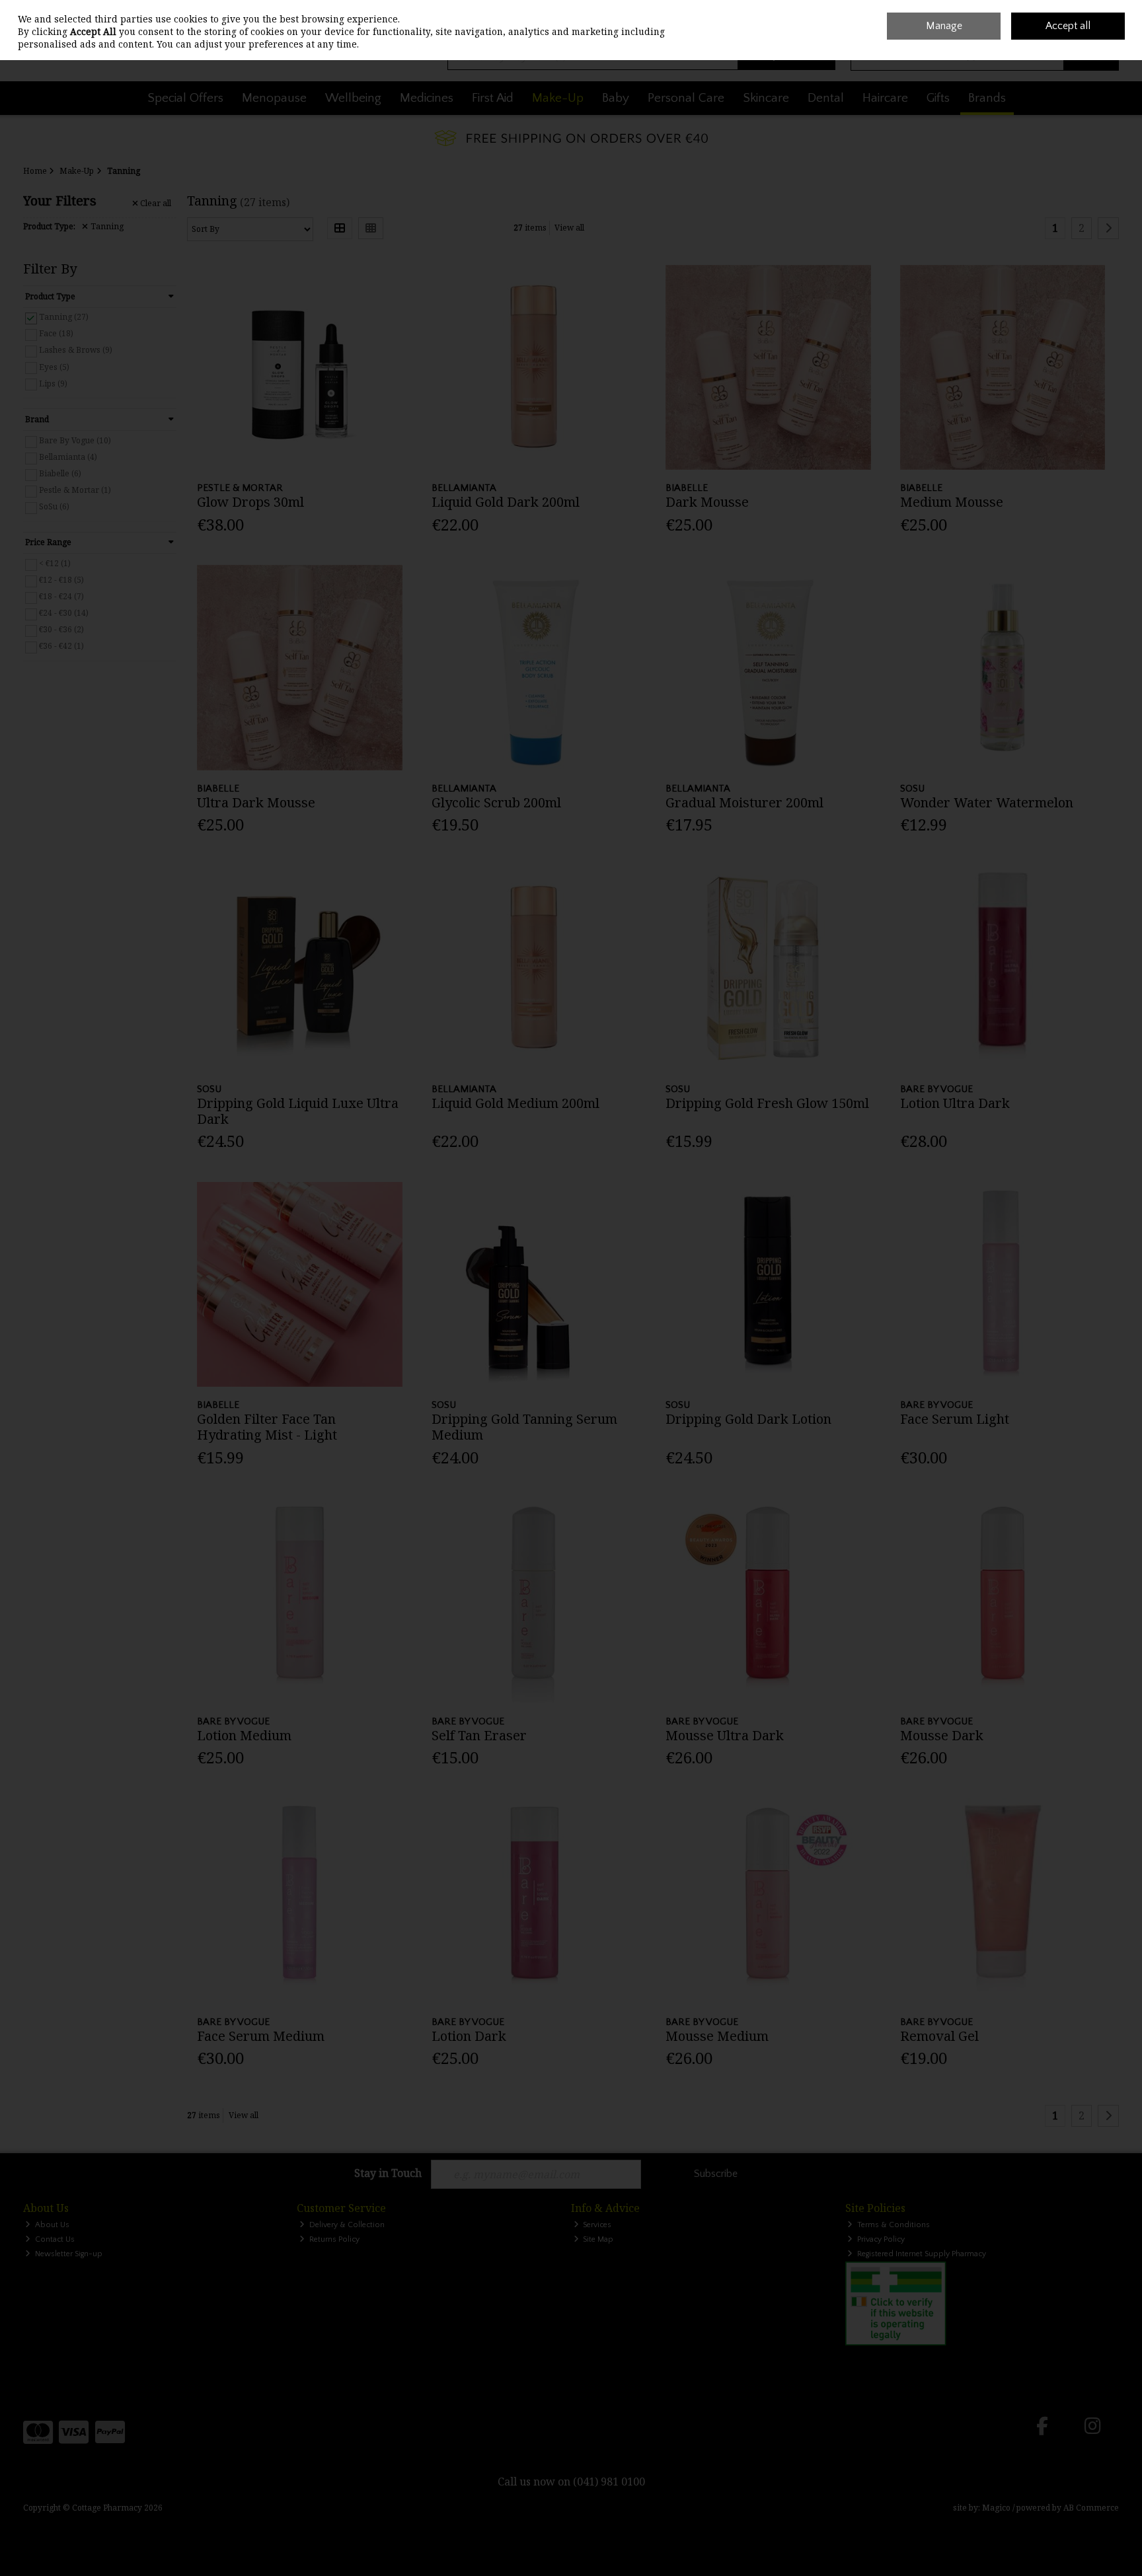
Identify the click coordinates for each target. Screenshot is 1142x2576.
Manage (944, 26)
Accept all (1068, 26)
